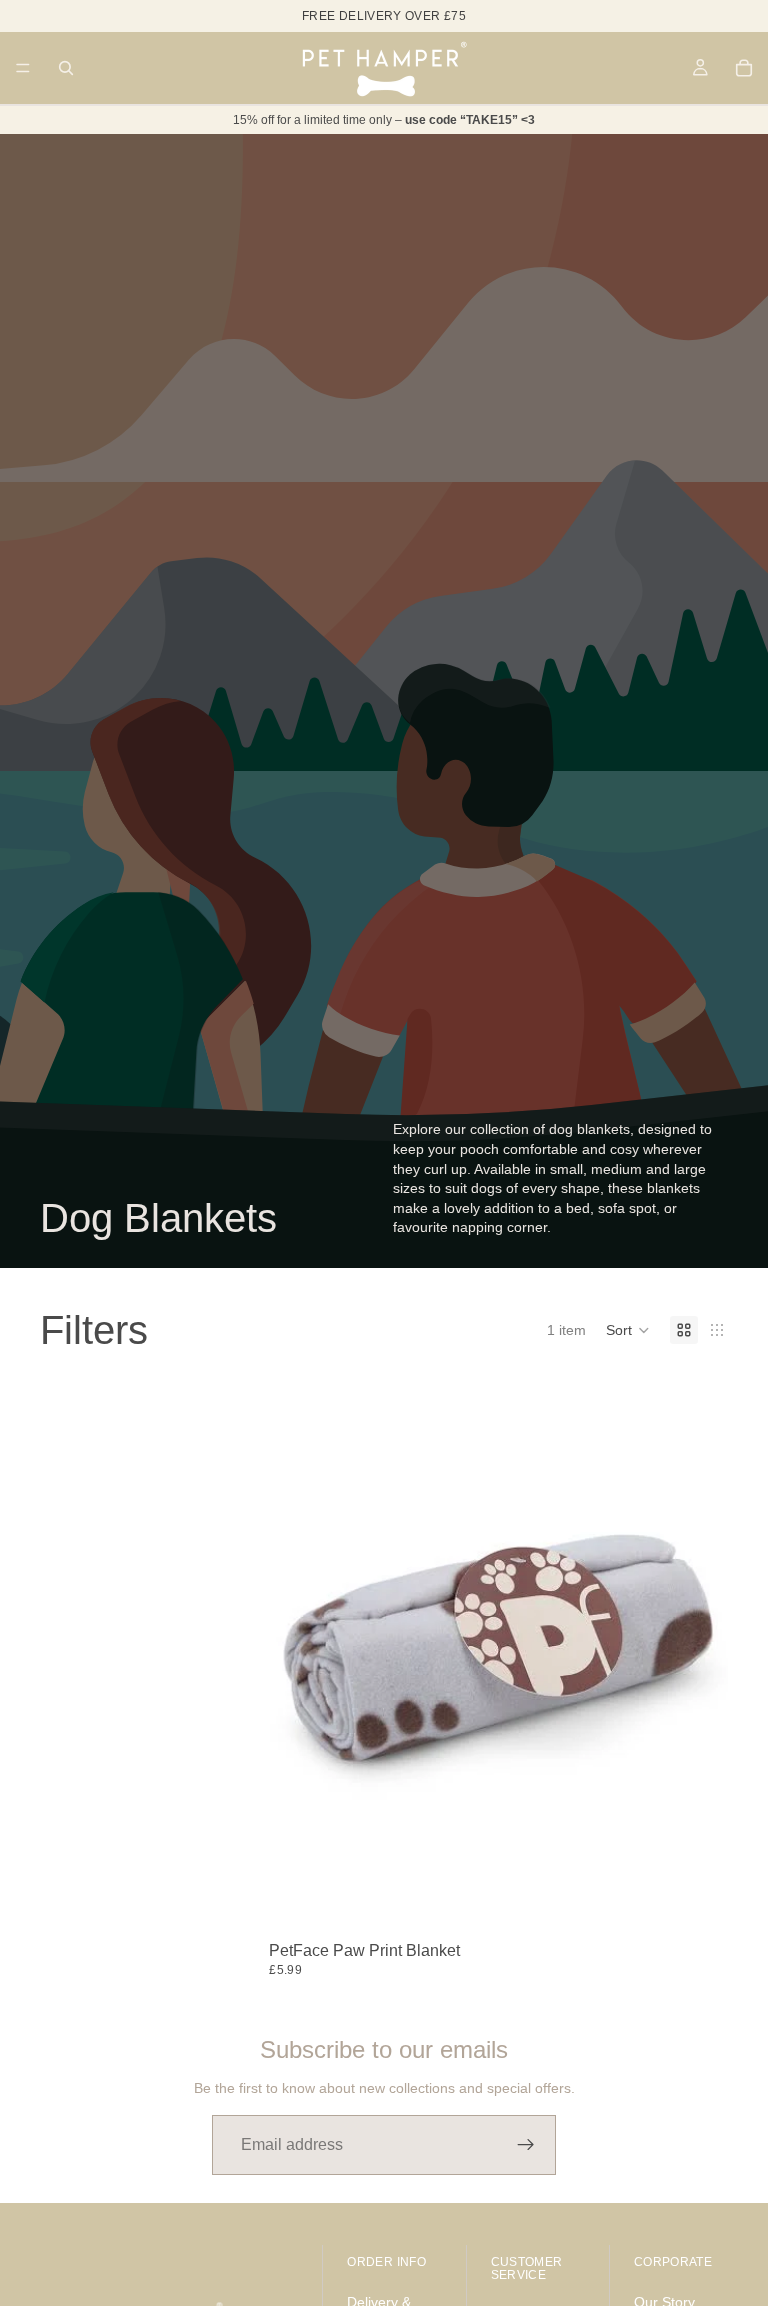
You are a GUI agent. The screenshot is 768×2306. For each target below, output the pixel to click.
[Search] (66, 68)
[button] (628, 1330)
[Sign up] (526, 2145)
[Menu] (23, 68)
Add (714, 1902)
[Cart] (744, 68)
